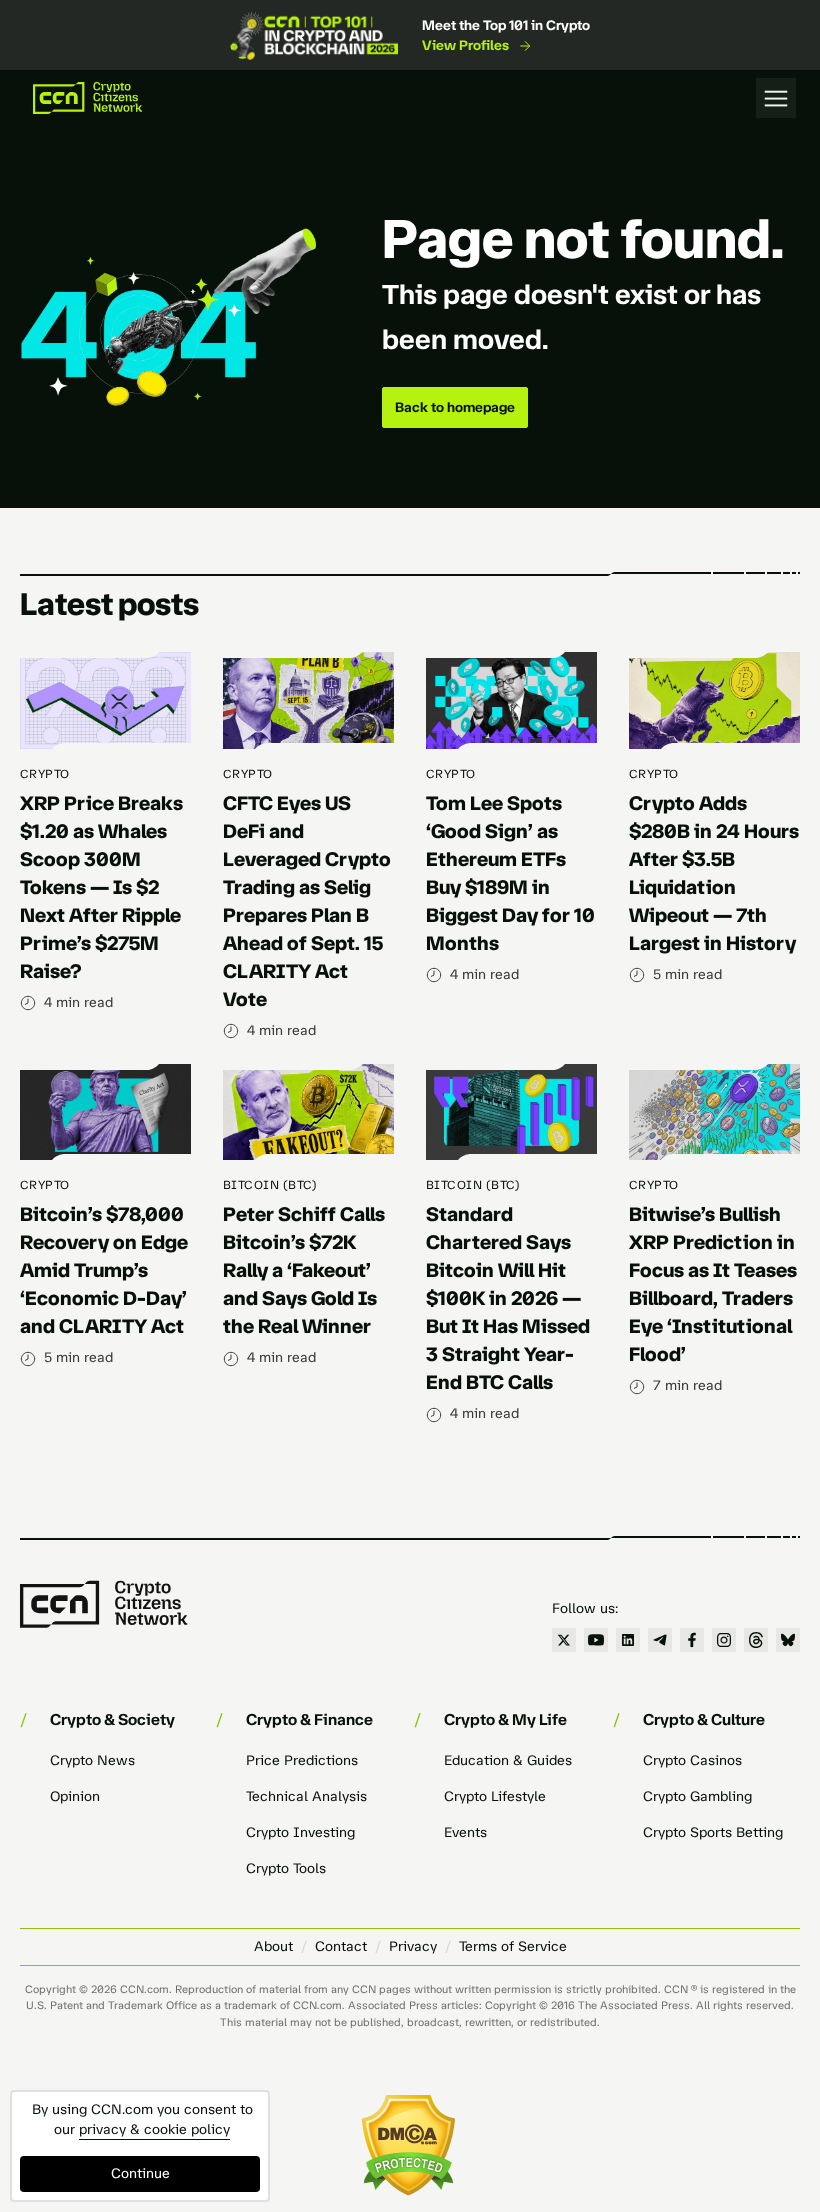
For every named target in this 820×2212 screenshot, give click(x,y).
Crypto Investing (300, 1832)
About (273, 1946)
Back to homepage (455, 407)
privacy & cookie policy (154, 2129)
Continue (140, 2173)
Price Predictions (302, 1760)
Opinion (75, 1796)
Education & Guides (508, 1760)
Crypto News (92, 1760)
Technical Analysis (306, 1796)
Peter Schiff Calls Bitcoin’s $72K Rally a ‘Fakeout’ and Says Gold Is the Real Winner (304, 1270)
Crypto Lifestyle (495, 1796)
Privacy (413, 1946)
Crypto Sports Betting (713, 1832)
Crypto (45, 774)
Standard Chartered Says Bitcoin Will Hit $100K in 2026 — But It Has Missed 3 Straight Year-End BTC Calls (508, 1298)
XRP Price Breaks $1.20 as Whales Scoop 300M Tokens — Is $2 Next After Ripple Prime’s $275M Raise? (101, 887)
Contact (341, 1946)
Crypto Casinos (692, 1760)
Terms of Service (513, 1946)
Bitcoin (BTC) (270, 1185)
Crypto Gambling (697, 1796)
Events (465, 1832)
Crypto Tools (286, 1868)
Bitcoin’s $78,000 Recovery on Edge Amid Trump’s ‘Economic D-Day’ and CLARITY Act (104, 1270)
